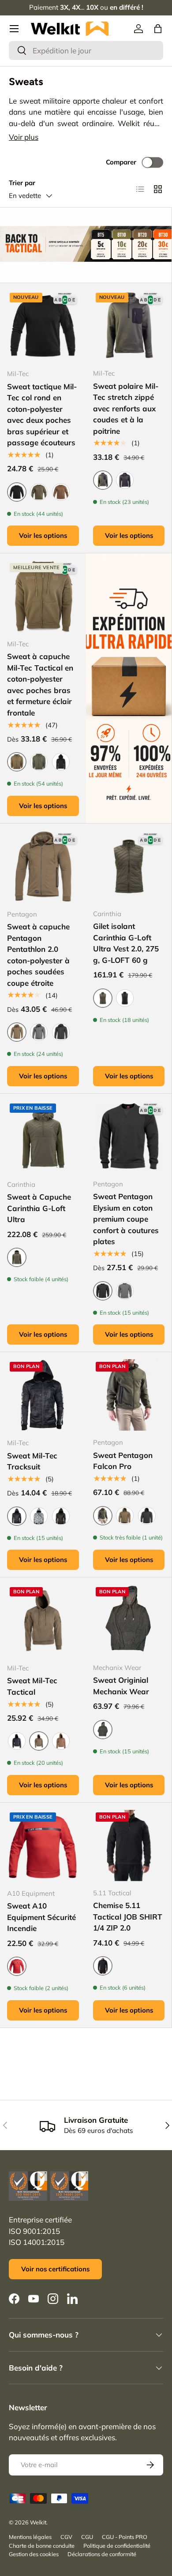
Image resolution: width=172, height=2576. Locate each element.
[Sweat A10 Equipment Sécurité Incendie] (43, 1846)
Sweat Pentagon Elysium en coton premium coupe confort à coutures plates (126, 1219)
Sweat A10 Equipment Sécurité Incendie (41, 1917)
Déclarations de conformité (102, 2554)
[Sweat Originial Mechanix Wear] (129, 1620)
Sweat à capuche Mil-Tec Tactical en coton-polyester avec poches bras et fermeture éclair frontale (40, 684)
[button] (158, 29)
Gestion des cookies (34, 2554)
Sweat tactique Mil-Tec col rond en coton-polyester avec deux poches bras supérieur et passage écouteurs (42, 415)
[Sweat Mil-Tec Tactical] (43, 1620)
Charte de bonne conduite (42, 2546)
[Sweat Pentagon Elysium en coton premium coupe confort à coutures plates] (129, 1137)
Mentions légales (30, 2537)
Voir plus (24, 137)
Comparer (121, 162)
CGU (87, 2537)
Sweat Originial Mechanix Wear (121, 1686)
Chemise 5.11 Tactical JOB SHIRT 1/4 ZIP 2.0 (128, 1916)
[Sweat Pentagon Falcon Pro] (129, 1395)
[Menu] (14, 29)
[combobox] (86, 50)
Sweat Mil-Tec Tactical (32, 1686)
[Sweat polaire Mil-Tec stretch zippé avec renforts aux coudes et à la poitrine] (129, 326)
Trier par (22, 183)
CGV (66, 2537)
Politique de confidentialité (117, 2546)
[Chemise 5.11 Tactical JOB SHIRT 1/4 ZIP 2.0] (129, 1845)
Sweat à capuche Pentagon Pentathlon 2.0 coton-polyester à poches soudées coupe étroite (38, 955)
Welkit (38, 2522)
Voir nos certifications (55, 2269)
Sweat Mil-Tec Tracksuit (32, 1461)
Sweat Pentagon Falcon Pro (123, 1461)
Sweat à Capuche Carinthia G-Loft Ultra (39, 1208)
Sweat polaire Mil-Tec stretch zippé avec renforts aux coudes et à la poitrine (126, 408)
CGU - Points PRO (125, 2537)
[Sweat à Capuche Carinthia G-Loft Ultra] (43, 1137)
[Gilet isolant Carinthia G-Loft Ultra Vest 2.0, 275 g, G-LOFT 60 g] (129, 866)
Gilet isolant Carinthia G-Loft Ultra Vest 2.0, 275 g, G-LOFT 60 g (126, 943)
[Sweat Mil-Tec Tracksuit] (43, 1395)
